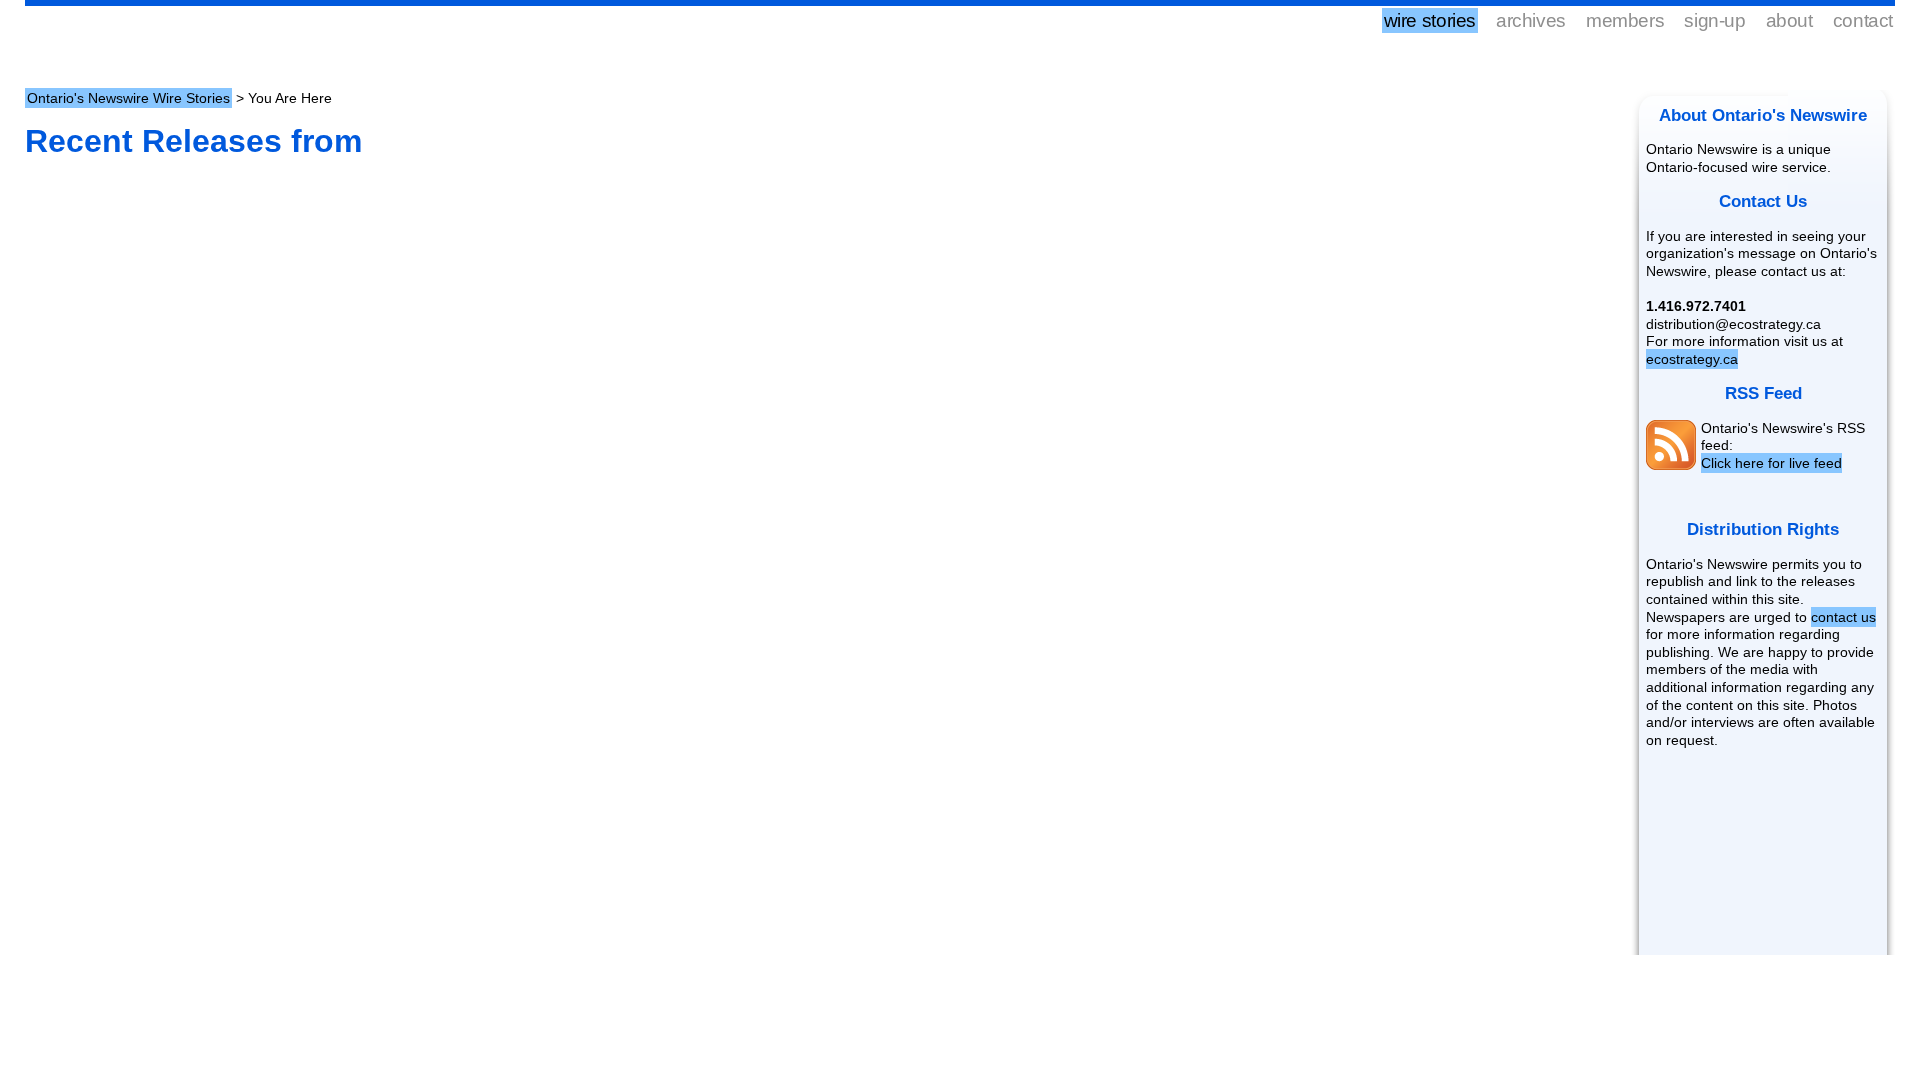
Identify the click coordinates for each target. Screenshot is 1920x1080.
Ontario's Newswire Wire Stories (128, 98)
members (1625, 20)
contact (1863, 20)
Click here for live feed (1771, 463)
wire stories (1430, 20)
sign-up (1714, 20)
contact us (1843, 617)
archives (1531, 20)
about (1789, 20)
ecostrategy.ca (1692, 359)
